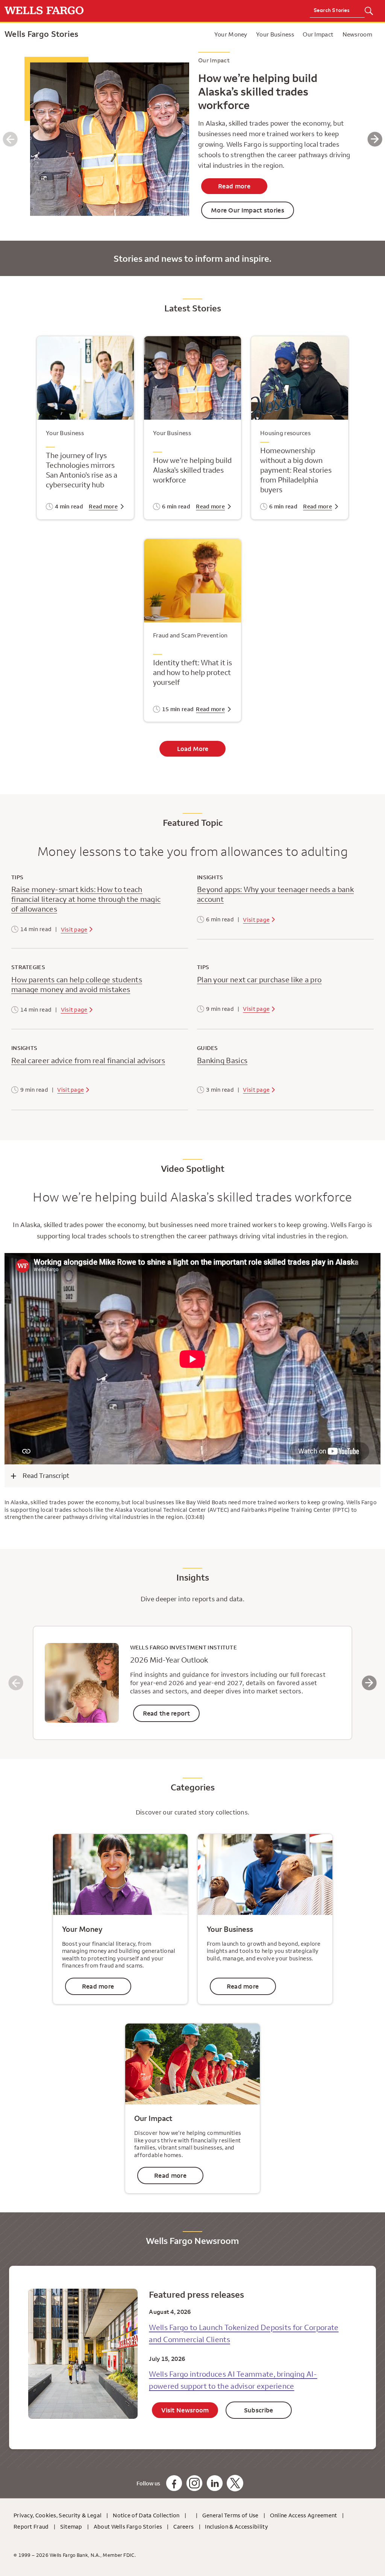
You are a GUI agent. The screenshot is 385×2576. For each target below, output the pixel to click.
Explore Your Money (142, 34)
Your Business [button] (275, 34)
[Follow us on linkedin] (215, 2483)
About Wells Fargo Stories (128, 2527)
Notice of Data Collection (146, 2515)
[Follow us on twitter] (235, 2483)
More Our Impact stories (248, 210)
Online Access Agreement (304, 2515)
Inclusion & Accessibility (236, 2527)
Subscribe (259, 2410)
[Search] (369, 11)
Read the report (167, 1713)
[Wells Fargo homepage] (96, 11)
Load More (193, 749)
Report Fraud (31, 2527)
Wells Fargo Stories (42, 34)
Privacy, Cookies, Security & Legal (58, 2515)
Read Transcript (46, 1475)
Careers (183, 2527)
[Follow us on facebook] (174, 2483)
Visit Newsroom (185, 2410)
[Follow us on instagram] (194, 2483)
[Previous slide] (16, 1683)
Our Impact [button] (318, 34)
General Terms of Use (230, 2515)
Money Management (208, 34)
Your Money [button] (231, 34)
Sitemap (71, 2527)
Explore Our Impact (199, 34)
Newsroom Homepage (179, 34)
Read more (234, 186)
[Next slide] (369, 1683)
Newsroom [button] (357, 34)
